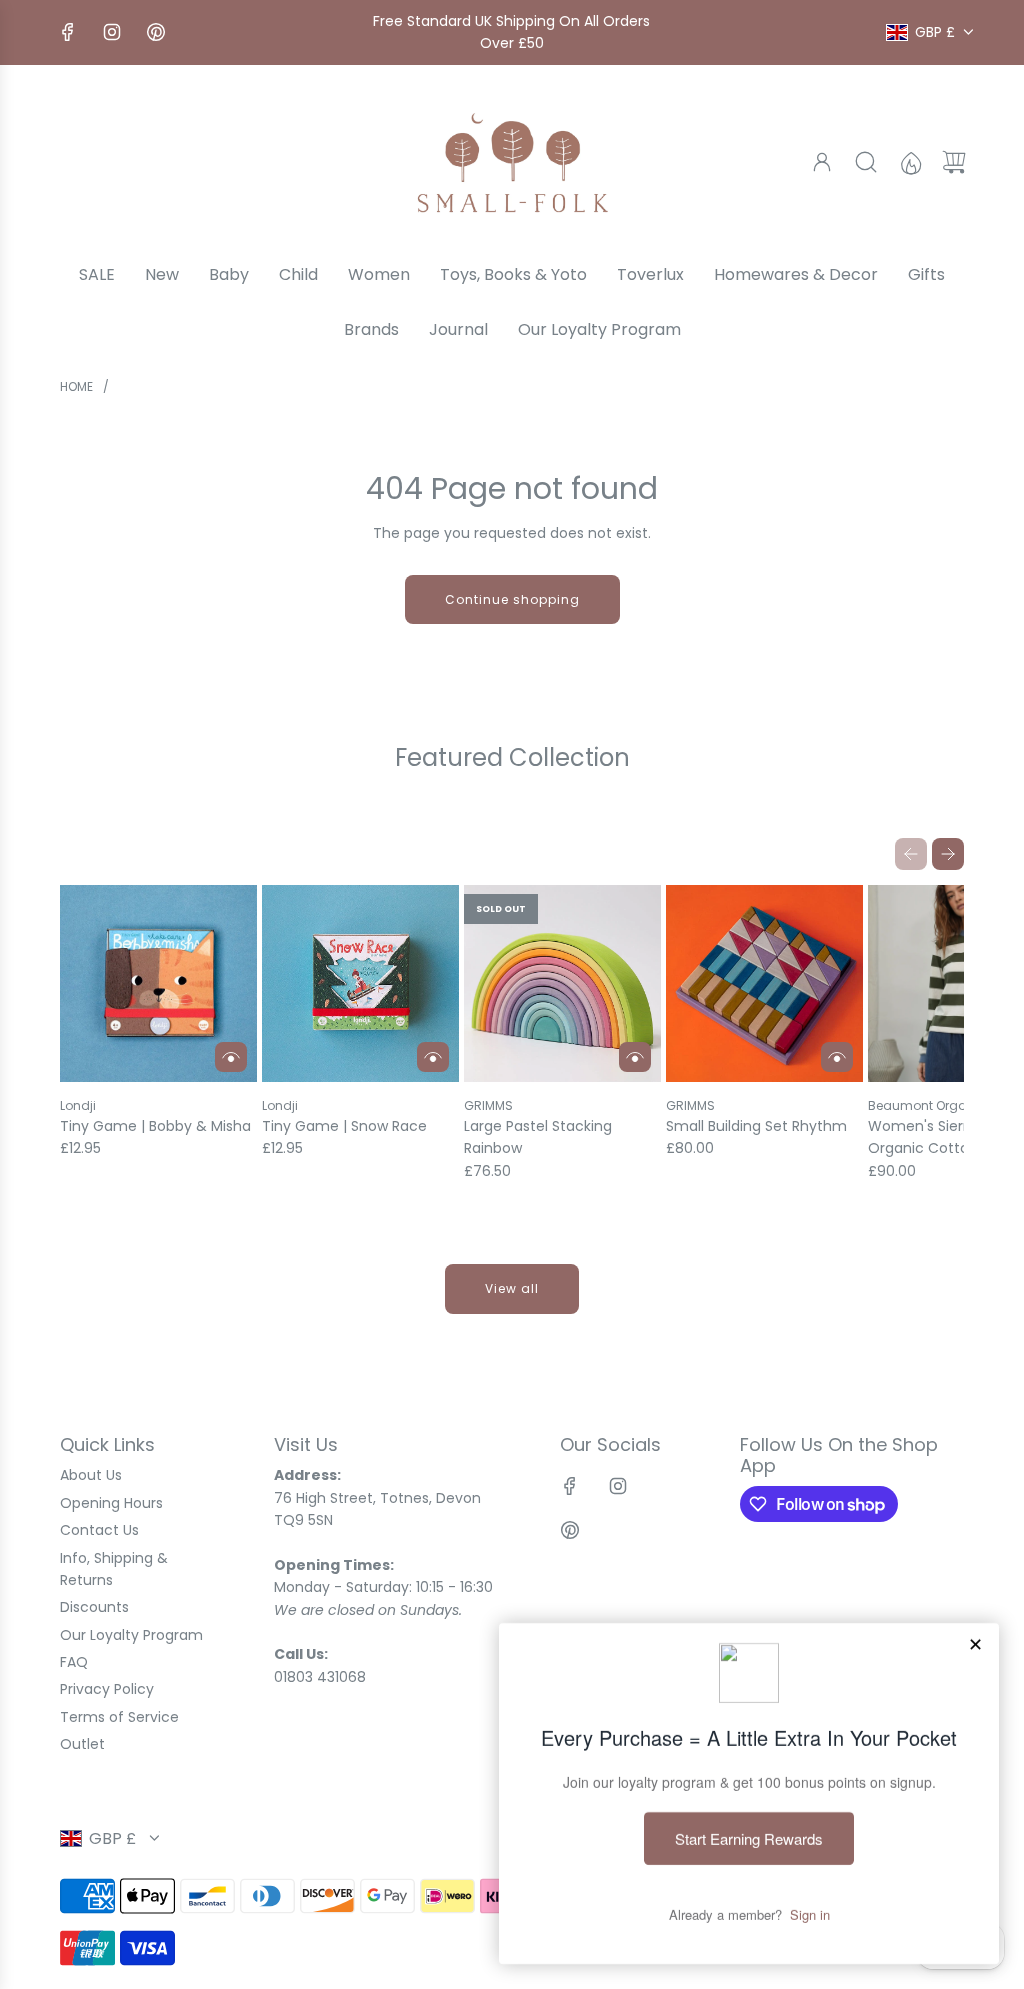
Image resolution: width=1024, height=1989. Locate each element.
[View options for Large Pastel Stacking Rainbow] (635, 1057)
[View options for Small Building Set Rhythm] (837, 1057)
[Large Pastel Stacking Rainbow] (562, 983)
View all (512, 1288)
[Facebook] (68, 32)
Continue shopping (512, 599)
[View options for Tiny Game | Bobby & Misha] (231, 1057)
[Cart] (954, 162)
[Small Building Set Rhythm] (764, 983)
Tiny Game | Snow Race (344, 1126)
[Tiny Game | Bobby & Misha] (158, 983)
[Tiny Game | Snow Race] (360, 983)
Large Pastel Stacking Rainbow (538, 1137)
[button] (911, 854)
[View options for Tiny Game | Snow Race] (433, 1057)
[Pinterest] (156, 32)
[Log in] (822, 162)
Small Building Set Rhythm (756, 1126)
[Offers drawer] (910, 162)
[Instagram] (112, 32)
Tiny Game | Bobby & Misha (155, 1126)
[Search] (866, 162)
